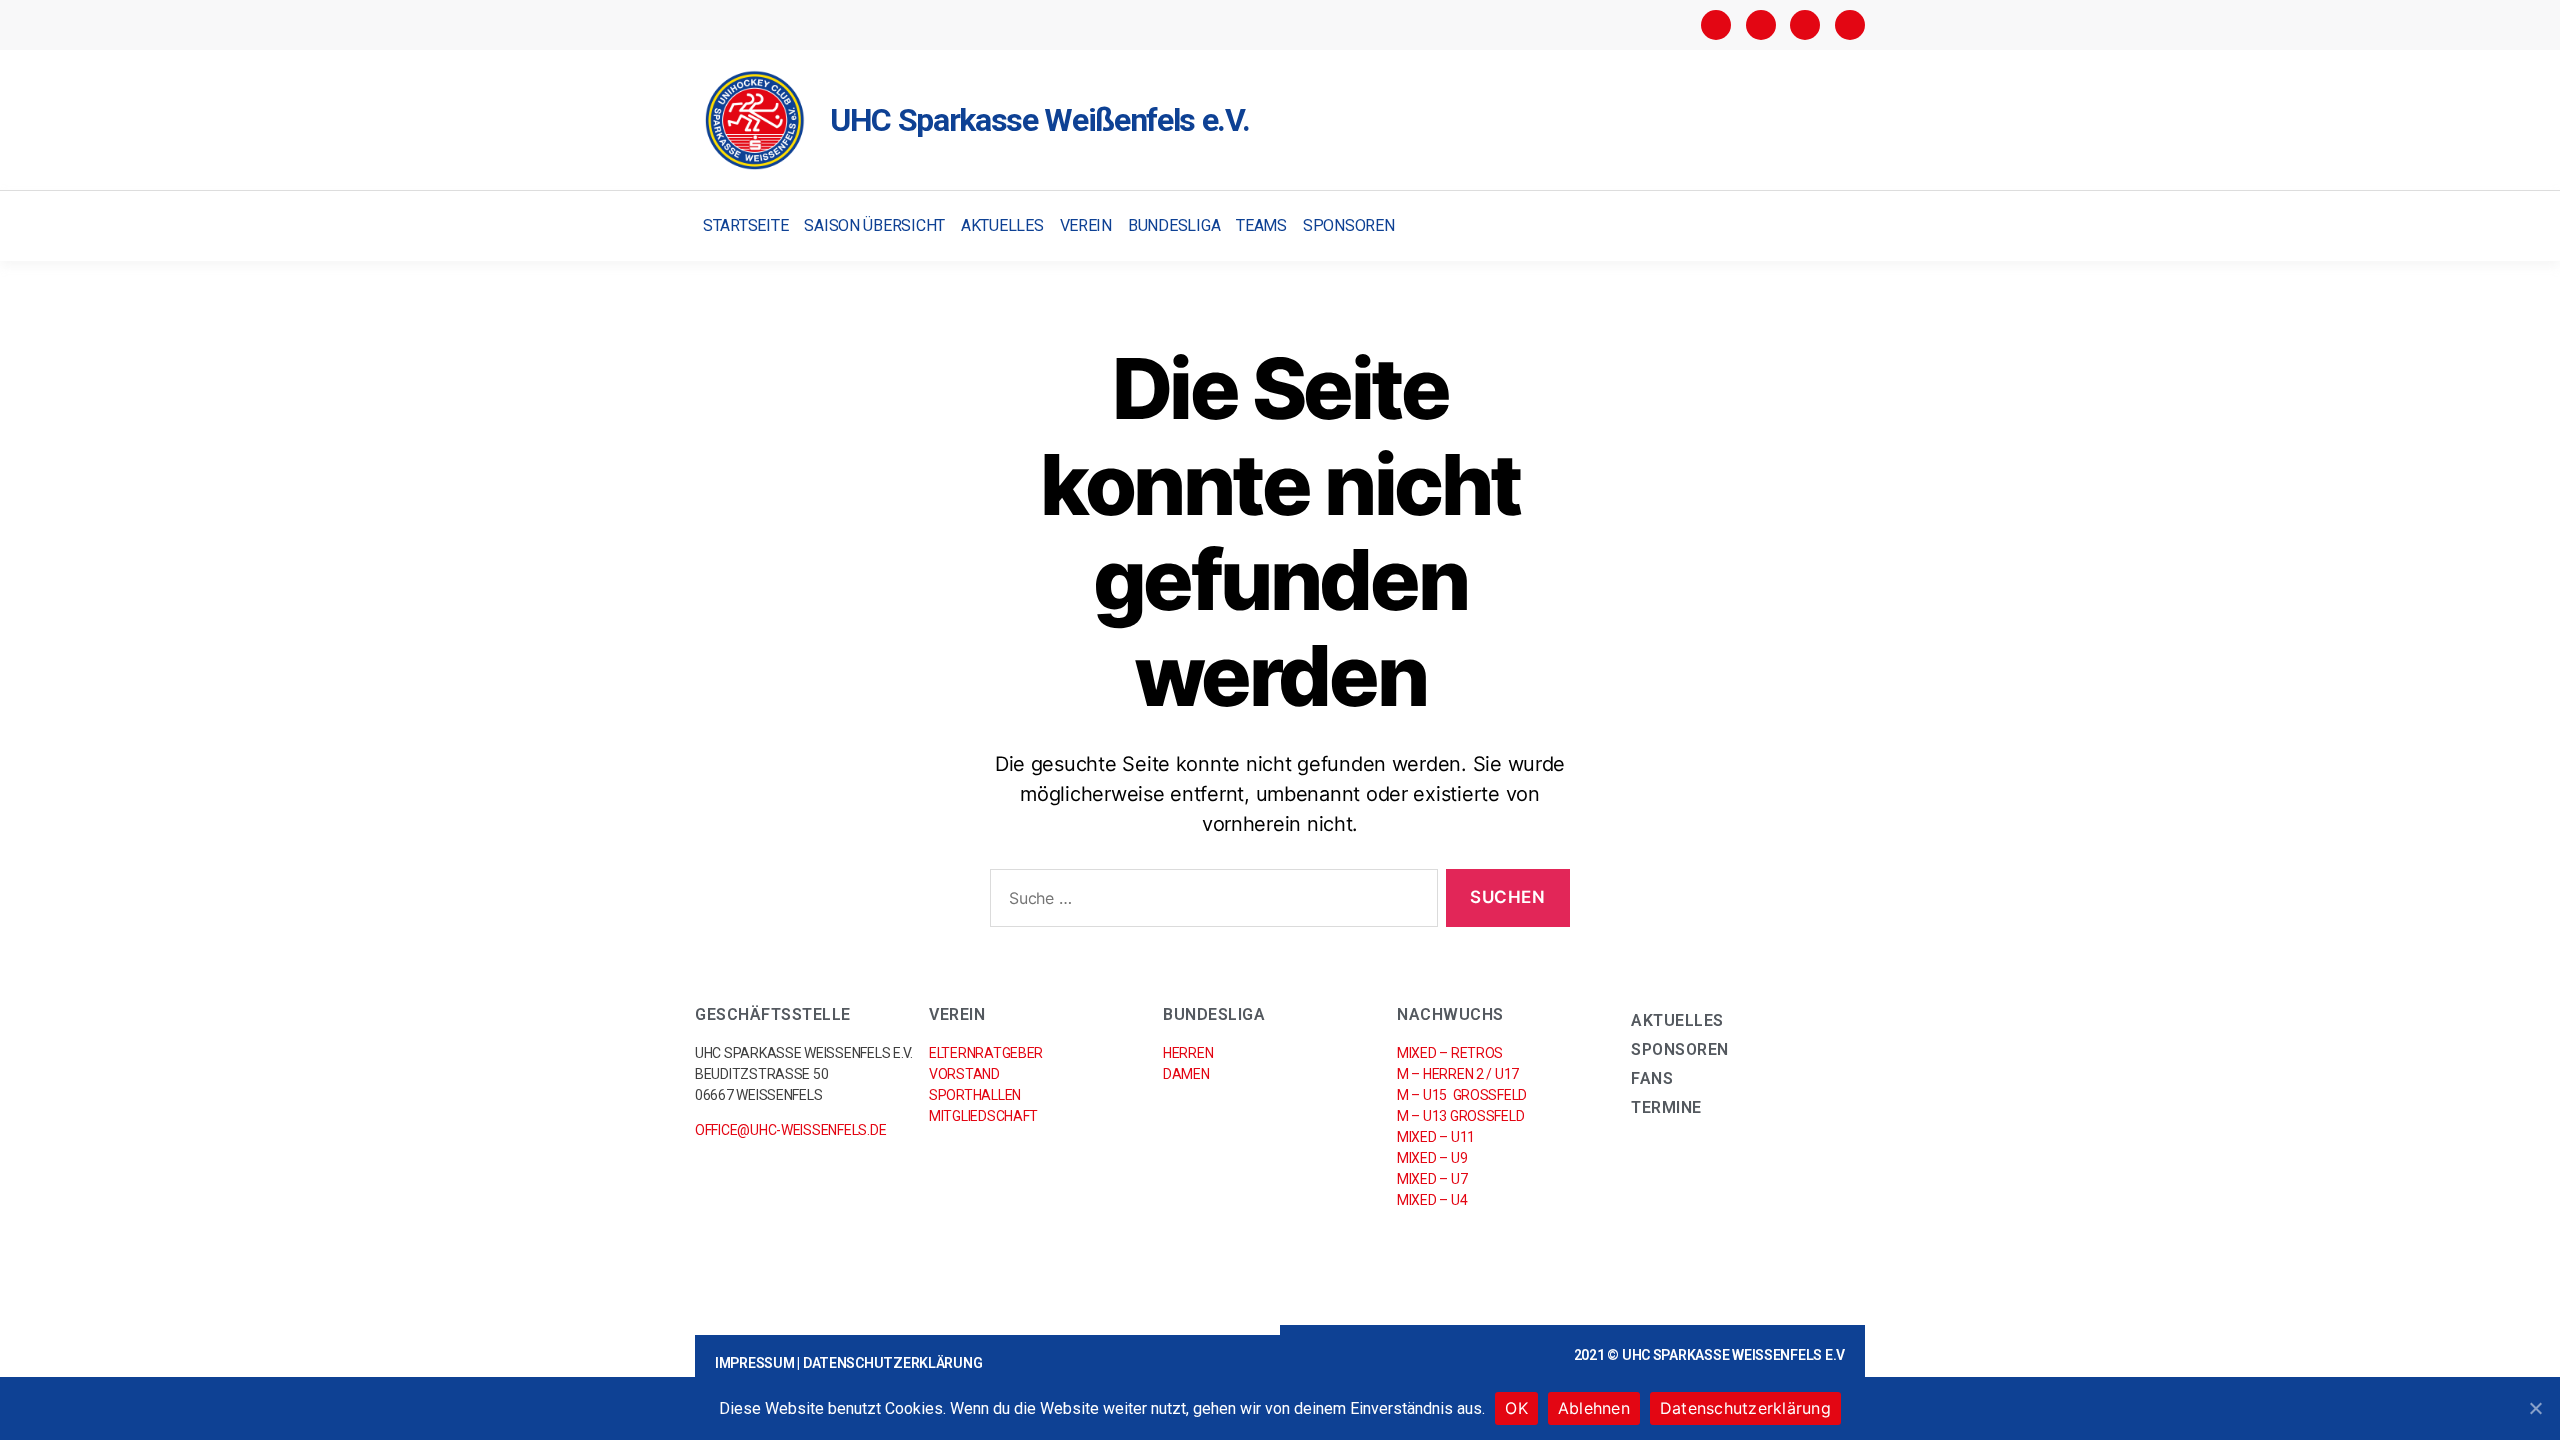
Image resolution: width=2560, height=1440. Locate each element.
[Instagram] (1761, 25)
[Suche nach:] (1210, 902)
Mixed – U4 (1432, 1200)
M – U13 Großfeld (1460, 1116)
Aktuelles (1002, 225)
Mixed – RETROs (1450, 1053)
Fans (1652, 1078)
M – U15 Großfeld (1462, 1095)
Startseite (745, 225)
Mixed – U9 (1432, 1158)
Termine (1666, 1107)
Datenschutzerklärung (893, 1363)
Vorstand (964, 1074)
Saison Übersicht (874, 225)
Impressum (755, 1363)
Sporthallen (975, 1095)
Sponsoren (1349, 225)
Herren (1188, 1053)
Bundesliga (1174, 225)
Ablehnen (1594, 1408)
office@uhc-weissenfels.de (790, 1130)
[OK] (2535, 1408)
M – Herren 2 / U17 (1458, 1074)
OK (1516, 1408)
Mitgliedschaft (983, 1116)
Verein (1086, 225)
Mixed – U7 (1432, 1179)
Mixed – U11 (1436, 1137)
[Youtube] (1850, 25)
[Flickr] (1805, 25)
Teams (1261, 225)
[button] (1847, 226)
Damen (1186, 1074)
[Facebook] (1716, 25)
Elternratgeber (986, 1053)
